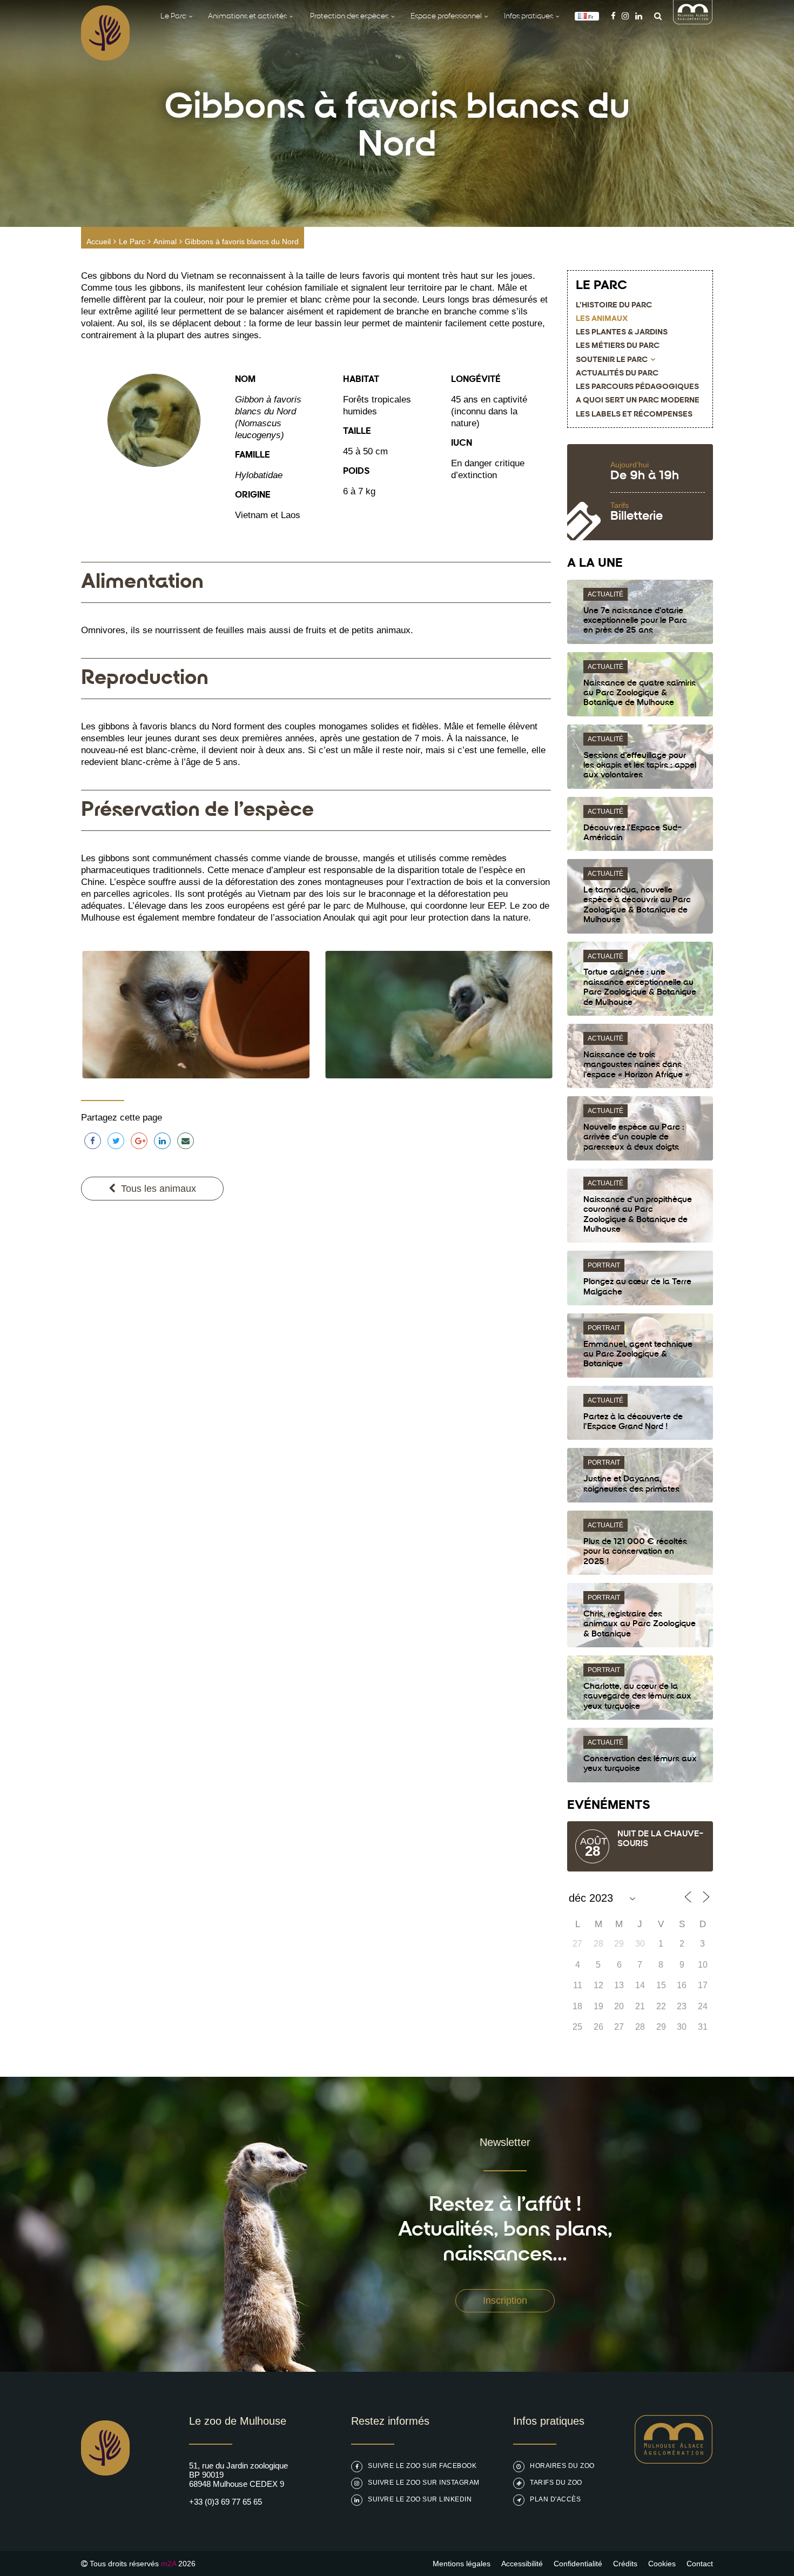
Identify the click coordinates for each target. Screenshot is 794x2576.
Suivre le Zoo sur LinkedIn (420, 2499)
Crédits (625, 2564)
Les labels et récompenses (634, 415)
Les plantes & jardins (622, 333)
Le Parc (132, 242)
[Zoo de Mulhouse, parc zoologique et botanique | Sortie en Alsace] (105, 2503)
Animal (165, 242)
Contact (700, 2564)
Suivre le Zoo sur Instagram (424, 2483)
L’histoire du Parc (614, 306)
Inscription (505, 2300)
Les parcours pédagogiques (637, 387)
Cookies (662, 2564)
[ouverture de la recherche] (655, 16)
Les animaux (602, 319)
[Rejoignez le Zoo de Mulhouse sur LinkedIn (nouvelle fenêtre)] (639, 16)
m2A (169, 2564)
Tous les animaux (159, 1189)
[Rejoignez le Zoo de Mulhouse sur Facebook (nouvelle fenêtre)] (613, 16)
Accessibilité (522, 2564)
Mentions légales (462, 2564)
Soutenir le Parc (612, 360)
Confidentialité (578, 2564)
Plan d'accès (555, 2499)
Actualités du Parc (617, 374)
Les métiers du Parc (618, 346)
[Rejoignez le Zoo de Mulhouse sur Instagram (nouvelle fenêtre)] (625, 16)
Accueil (99, 242)
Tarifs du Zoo (556, 2483)
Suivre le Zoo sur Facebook (422, 2466)
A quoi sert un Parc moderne (638, 401)
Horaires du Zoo (562, 2466)
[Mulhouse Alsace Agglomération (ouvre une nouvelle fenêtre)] (693, 21)
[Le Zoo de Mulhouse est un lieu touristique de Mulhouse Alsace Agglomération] (674, 2461)
